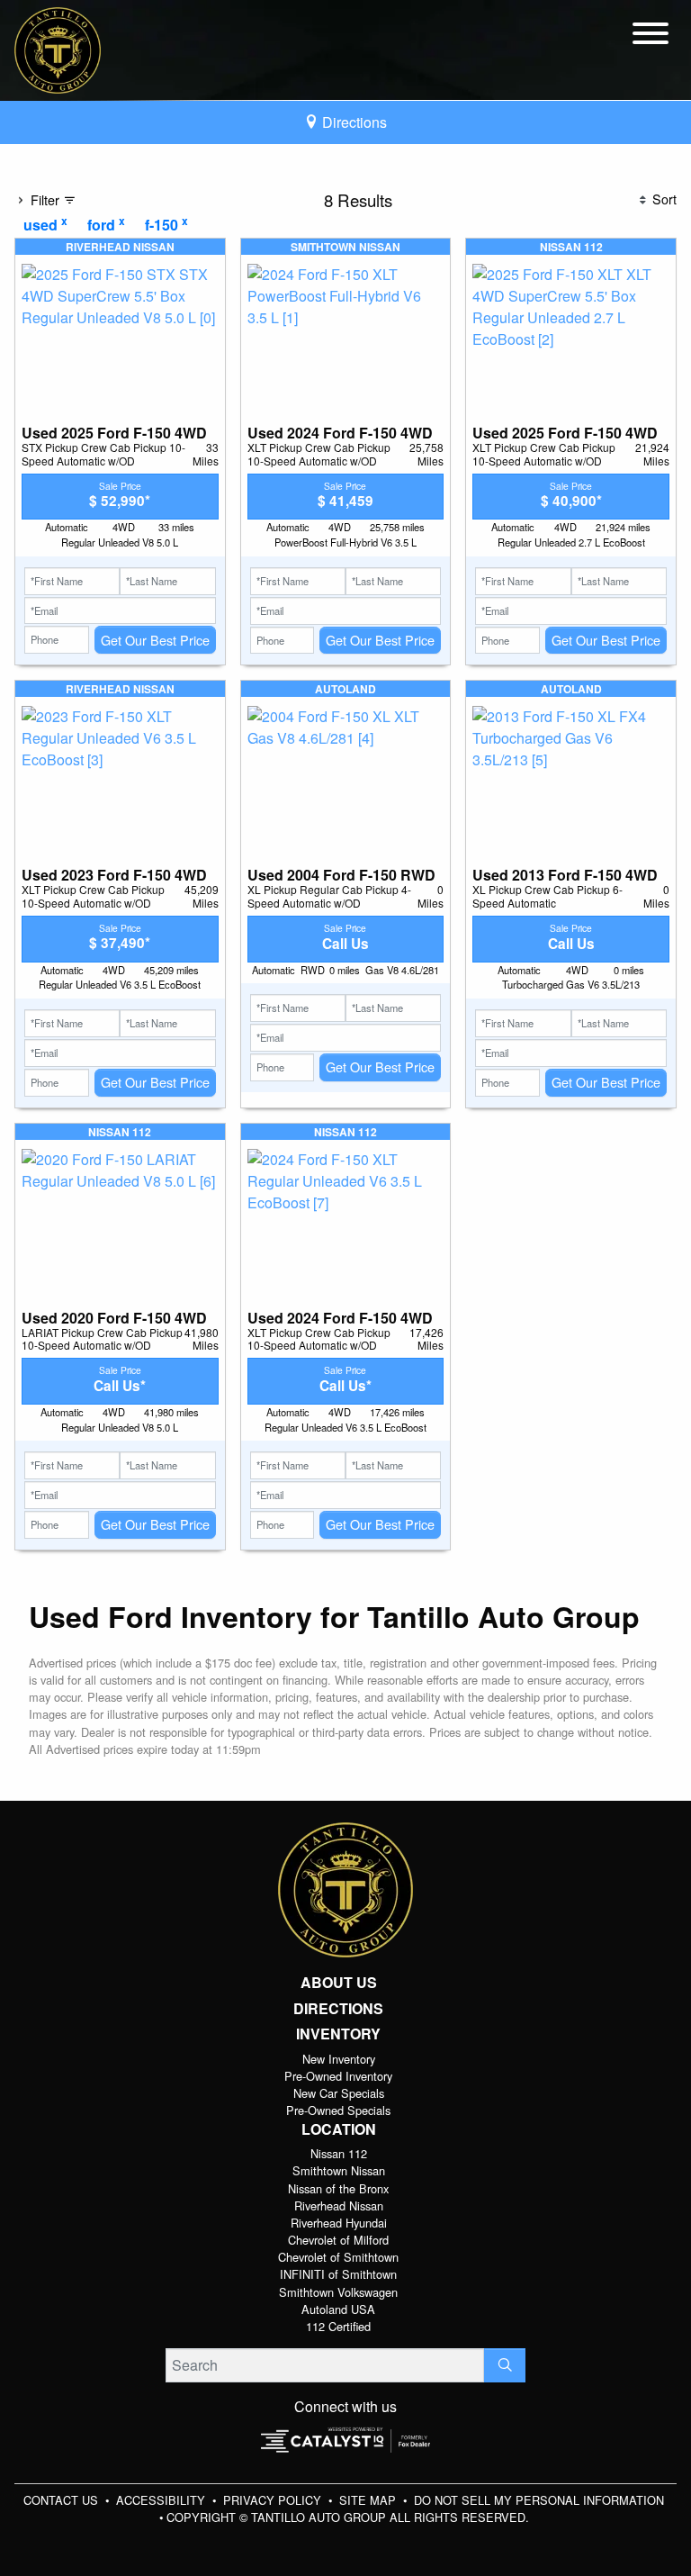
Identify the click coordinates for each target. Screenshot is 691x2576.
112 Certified (338, 2326)
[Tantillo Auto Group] (58, 48)
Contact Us (63, 2500)
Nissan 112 (339, 2153)
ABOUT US (339, 1983)
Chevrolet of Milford (338, 2240)
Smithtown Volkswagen (338, 2292)
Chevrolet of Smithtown (338, 2257)
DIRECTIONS (338, 2009)
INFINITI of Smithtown (338, 2274)
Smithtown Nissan (339, 2170)
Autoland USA (338, 2309)
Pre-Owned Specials (338, 2110)
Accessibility (162, 2500)
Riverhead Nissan (339, 2205)
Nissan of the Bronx (338, 2188)
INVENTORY (338, 2034)
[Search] (505, 2365)
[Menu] (651, 36)
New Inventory (339, 2059)
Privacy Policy (274, 2500)
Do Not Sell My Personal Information (539, 2500)
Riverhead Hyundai (339, 2223)
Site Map (369, 2500)
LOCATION (339, 2129)
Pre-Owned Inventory (338, 2076)
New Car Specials (339, 2093)
